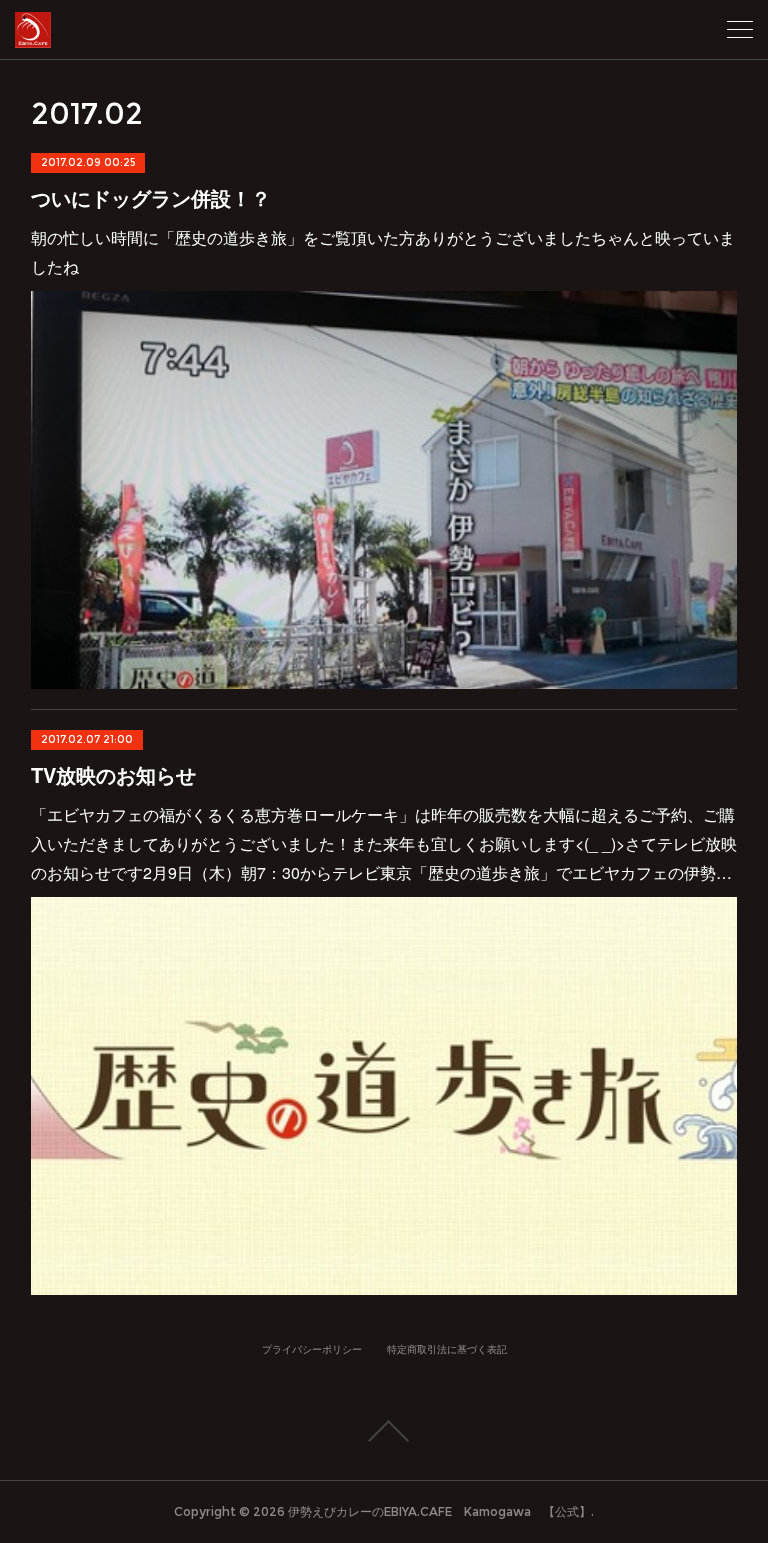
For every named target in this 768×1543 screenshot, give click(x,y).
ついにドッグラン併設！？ (151, 197)
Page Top (384, 1431)
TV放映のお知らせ (113, 774)
